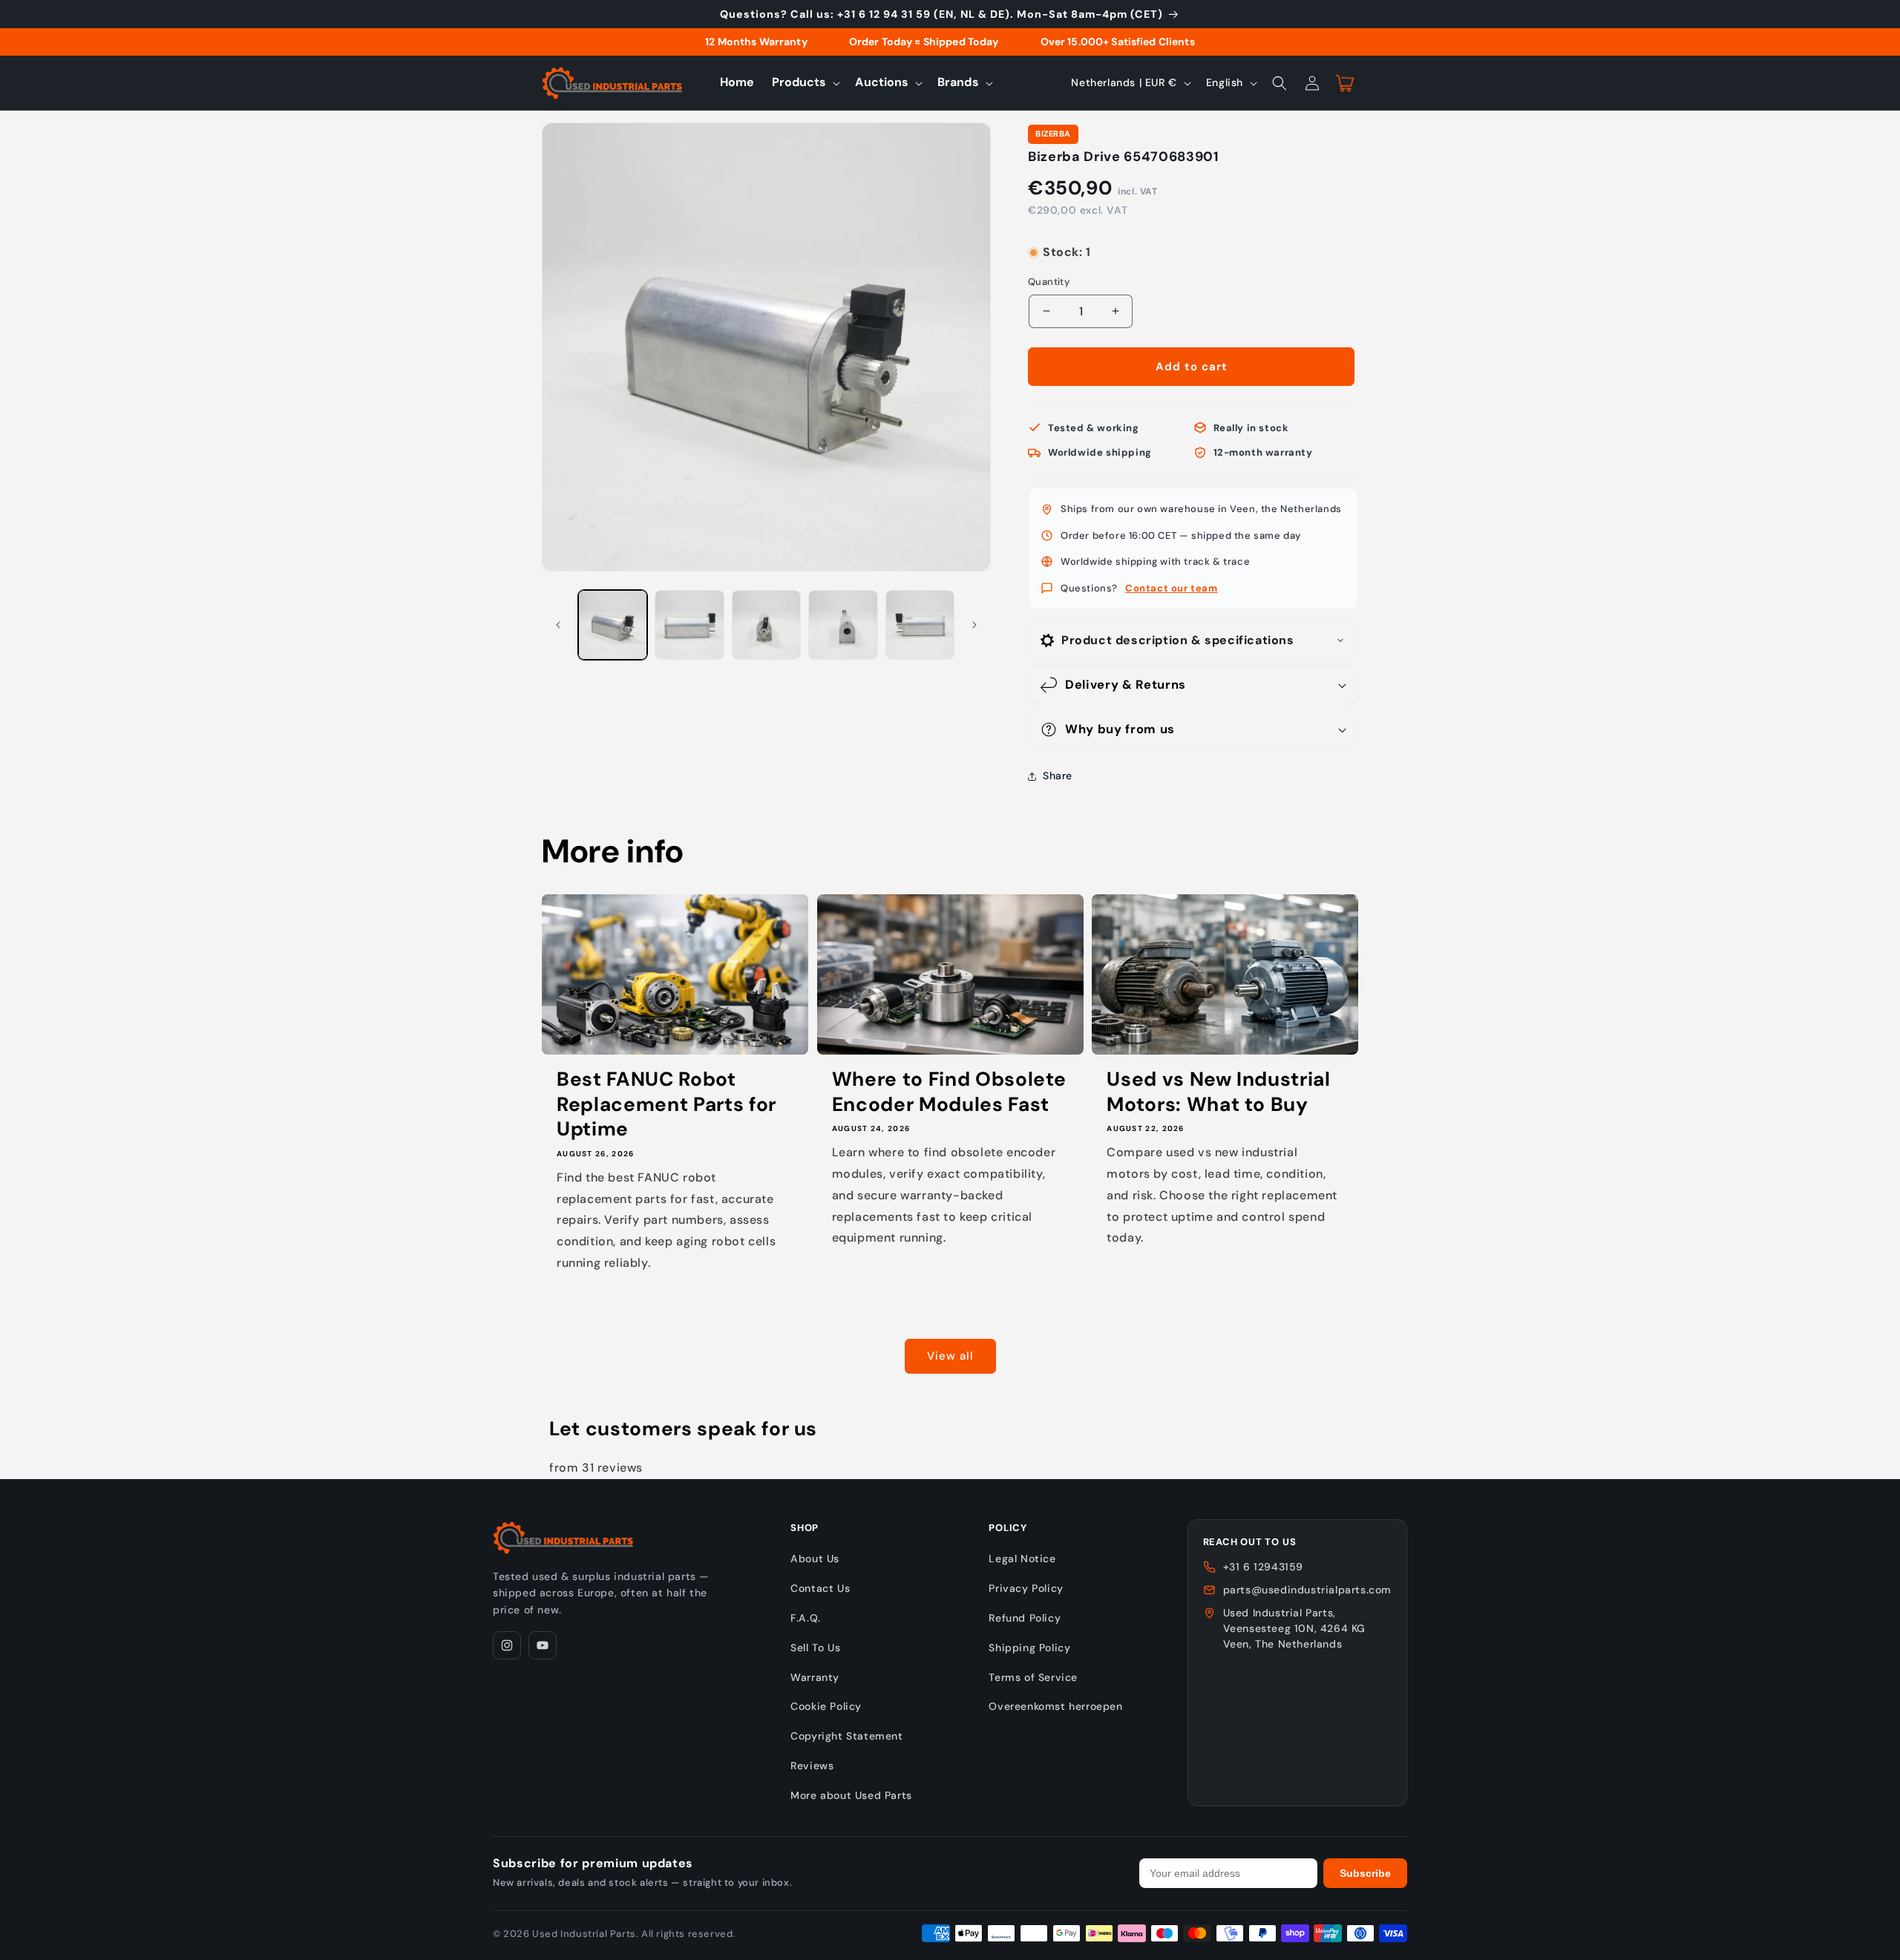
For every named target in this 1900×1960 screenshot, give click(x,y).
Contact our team (1172, 588)
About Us (815, 1559)
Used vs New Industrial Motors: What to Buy (1219, 1092)
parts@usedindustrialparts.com (1307, 1590)
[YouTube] (543, 1645)
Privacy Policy (1026, 1588)
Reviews (812, 1766)
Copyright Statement (846, 1736)
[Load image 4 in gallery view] (843, 625)
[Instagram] (507, 1645)
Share (1058, 776)
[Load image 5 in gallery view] (920, 625)
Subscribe (1365, 1873)
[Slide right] (974, 625)
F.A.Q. (806, 1618)
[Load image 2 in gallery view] (689, 625)
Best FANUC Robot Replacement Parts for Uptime (666, 1104)
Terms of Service (1033, 1677)
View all (950, 1356)
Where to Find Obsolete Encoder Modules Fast (950, 1092)
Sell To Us (815, 1648)
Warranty (815, 1677)
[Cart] (1345, 83)
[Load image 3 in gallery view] (766, 625)
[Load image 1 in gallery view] (613, 625)
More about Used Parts (851, 1795)
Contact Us (820, 1588)
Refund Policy (1025, 1618)
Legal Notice (1022, 1559)
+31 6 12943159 (1263, 1567)
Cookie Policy (826, 1706)
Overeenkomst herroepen (1055, 1706)
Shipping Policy (1029, 1648)
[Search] (1280, 83)
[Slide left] (558, 625)
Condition (1052, 238)
